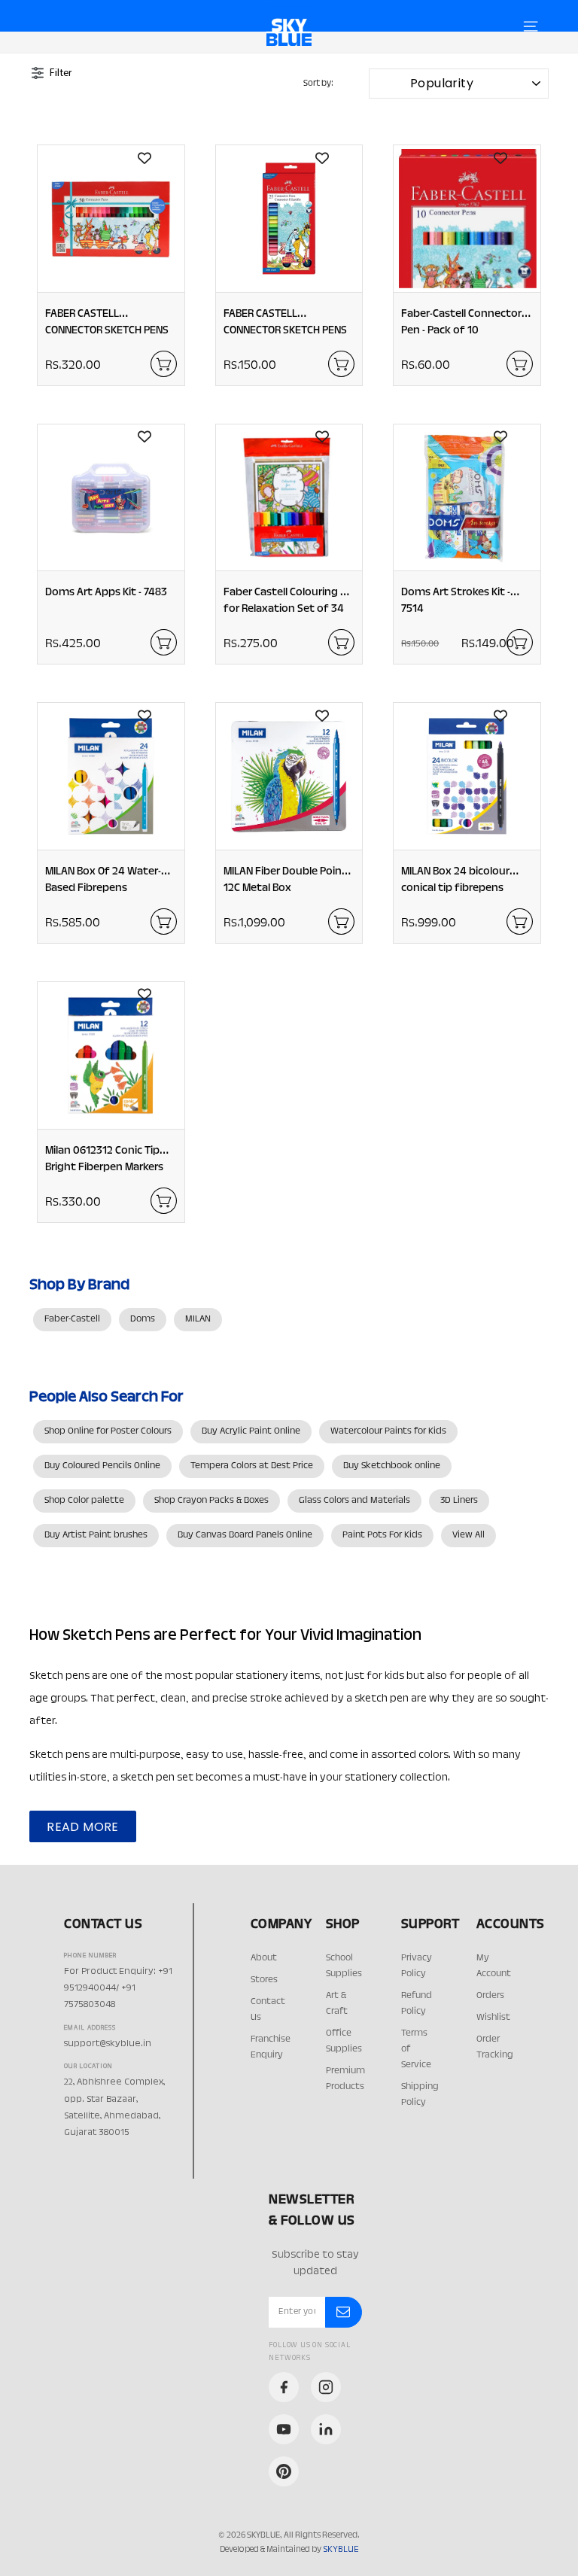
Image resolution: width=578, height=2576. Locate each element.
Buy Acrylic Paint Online (251, 1431)
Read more (83, 1827)
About (264, 1958)
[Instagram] (326, 2387)
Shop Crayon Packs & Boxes (211, 1501)
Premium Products (345, 2079)
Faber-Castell (72, 1319)
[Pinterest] (284, 2471)
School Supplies (344, 1966)
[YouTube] (284, 2429)
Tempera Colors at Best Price (252, 1466)
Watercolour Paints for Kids (388, 1431)
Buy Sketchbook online (392, 1466)
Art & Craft (337, 2004)
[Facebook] (284, 2387)
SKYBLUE (341, 2550)
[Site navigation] (531, 26)
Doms (143, 1319)
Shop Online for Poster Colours (108, 1431)
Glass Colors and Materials (354, 1501)
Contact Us (268, 2010)
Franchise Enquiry (271, 2047)
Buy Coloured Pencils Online (102, 1466)
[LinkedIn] (326, 2429)
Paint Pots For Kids (382, 1535)
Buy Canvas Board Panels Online (245, 1535)
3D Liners (459, 1501)
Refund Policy (417, 2004)
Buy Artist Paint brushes (96, 1535)
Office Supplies (344, 2041)
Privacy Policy (417, 1966)
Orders (490, 1996)
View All (468, 1535)
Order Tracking (495, 2047)
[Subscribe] (343, 2313)
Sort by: (318, 84)
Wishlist (493, 2018)
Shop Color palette (84, 1501)
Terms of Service (416, 2049)
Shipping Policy (420, 2095)
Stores (264, 1980)
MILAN (198, 1319)
